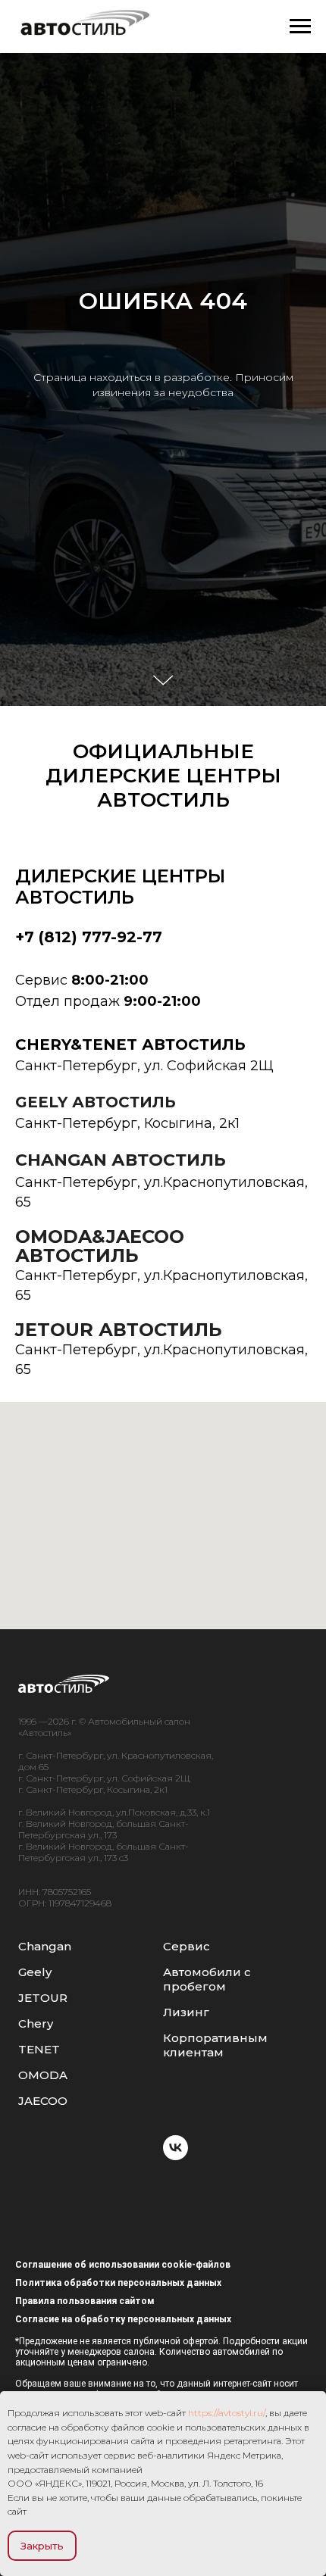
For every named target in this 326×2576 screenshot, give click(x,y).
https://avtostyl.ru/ (227, 2413)
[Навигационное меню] (300, 27)
